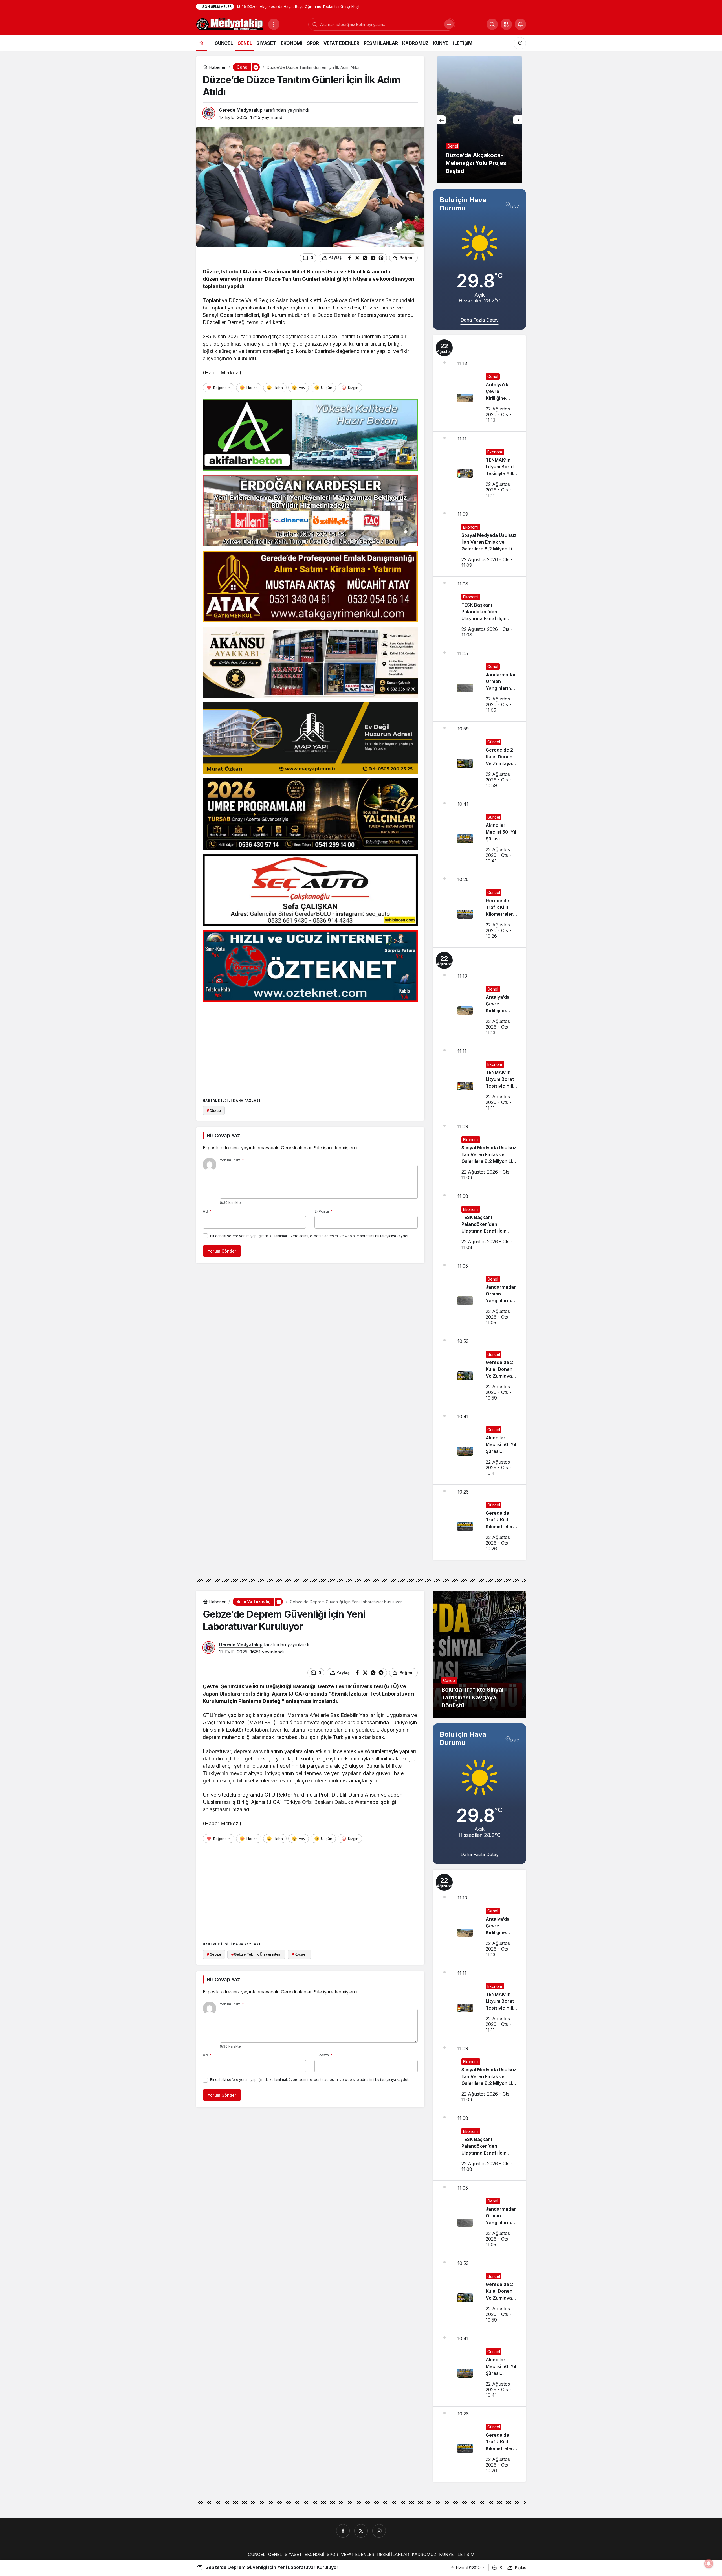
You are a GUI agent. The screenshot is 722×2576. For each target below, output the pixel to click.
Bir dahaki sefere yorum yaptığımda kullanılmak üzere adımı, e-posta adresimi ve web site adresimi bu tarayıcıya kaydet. (310, 1236)
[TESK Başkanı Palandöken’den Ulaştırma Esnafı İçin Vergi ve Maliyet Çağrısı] (479, 611)
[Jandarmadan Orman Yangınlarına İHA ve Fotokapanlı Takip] (479, 684)
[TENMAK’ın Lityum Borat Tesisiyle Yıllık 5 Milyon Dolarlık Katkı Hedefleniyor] (479, 469)
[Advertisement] (310, 1046)
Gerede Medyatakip (241, 110)
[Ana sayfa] (201, 43)
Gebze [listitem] (214, 1954)
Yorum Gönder (222, 1251)
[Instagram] (379, 2531)
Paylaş (520, 2567)
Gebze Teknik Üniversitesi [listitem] (257, 1954)
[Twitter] (361, 2531)
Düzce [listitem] (214, 1110)
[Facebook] (343, 2531)
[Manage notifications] (709, 2564)
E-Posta (323, 1211)
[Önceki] (442, 120)
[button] (506, 24)
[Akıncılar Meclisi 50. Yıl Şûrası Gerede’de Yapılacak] (479, 834)
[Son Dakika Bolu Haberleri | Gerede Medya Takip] (230, 24)
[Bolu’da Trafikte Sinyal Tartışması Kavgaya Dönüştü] (479, 1654)
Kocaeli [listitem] (300, 1954)
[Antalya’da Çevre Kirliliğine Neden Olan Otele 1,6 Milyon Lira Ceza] (479, 383)
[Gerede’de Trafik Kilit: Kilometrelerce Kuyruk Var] (479, 910)
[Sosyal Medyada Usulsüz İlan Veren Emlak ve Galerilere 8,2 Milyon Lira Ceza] (479, 542)
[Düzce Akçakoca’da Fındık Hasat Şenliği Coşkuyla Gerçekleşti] (479, 120)
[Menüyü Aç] (274, 24)
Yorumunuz (232, 1160)
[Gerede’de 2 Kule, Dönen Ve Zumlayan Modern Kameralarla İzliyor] (479, 759)
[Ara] (449, 24)
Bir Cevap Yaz (223, 1135)
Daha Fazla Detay (480, 320)
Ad (207, 1211)
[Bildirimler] (520, 24)
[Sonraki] (517, 120)
